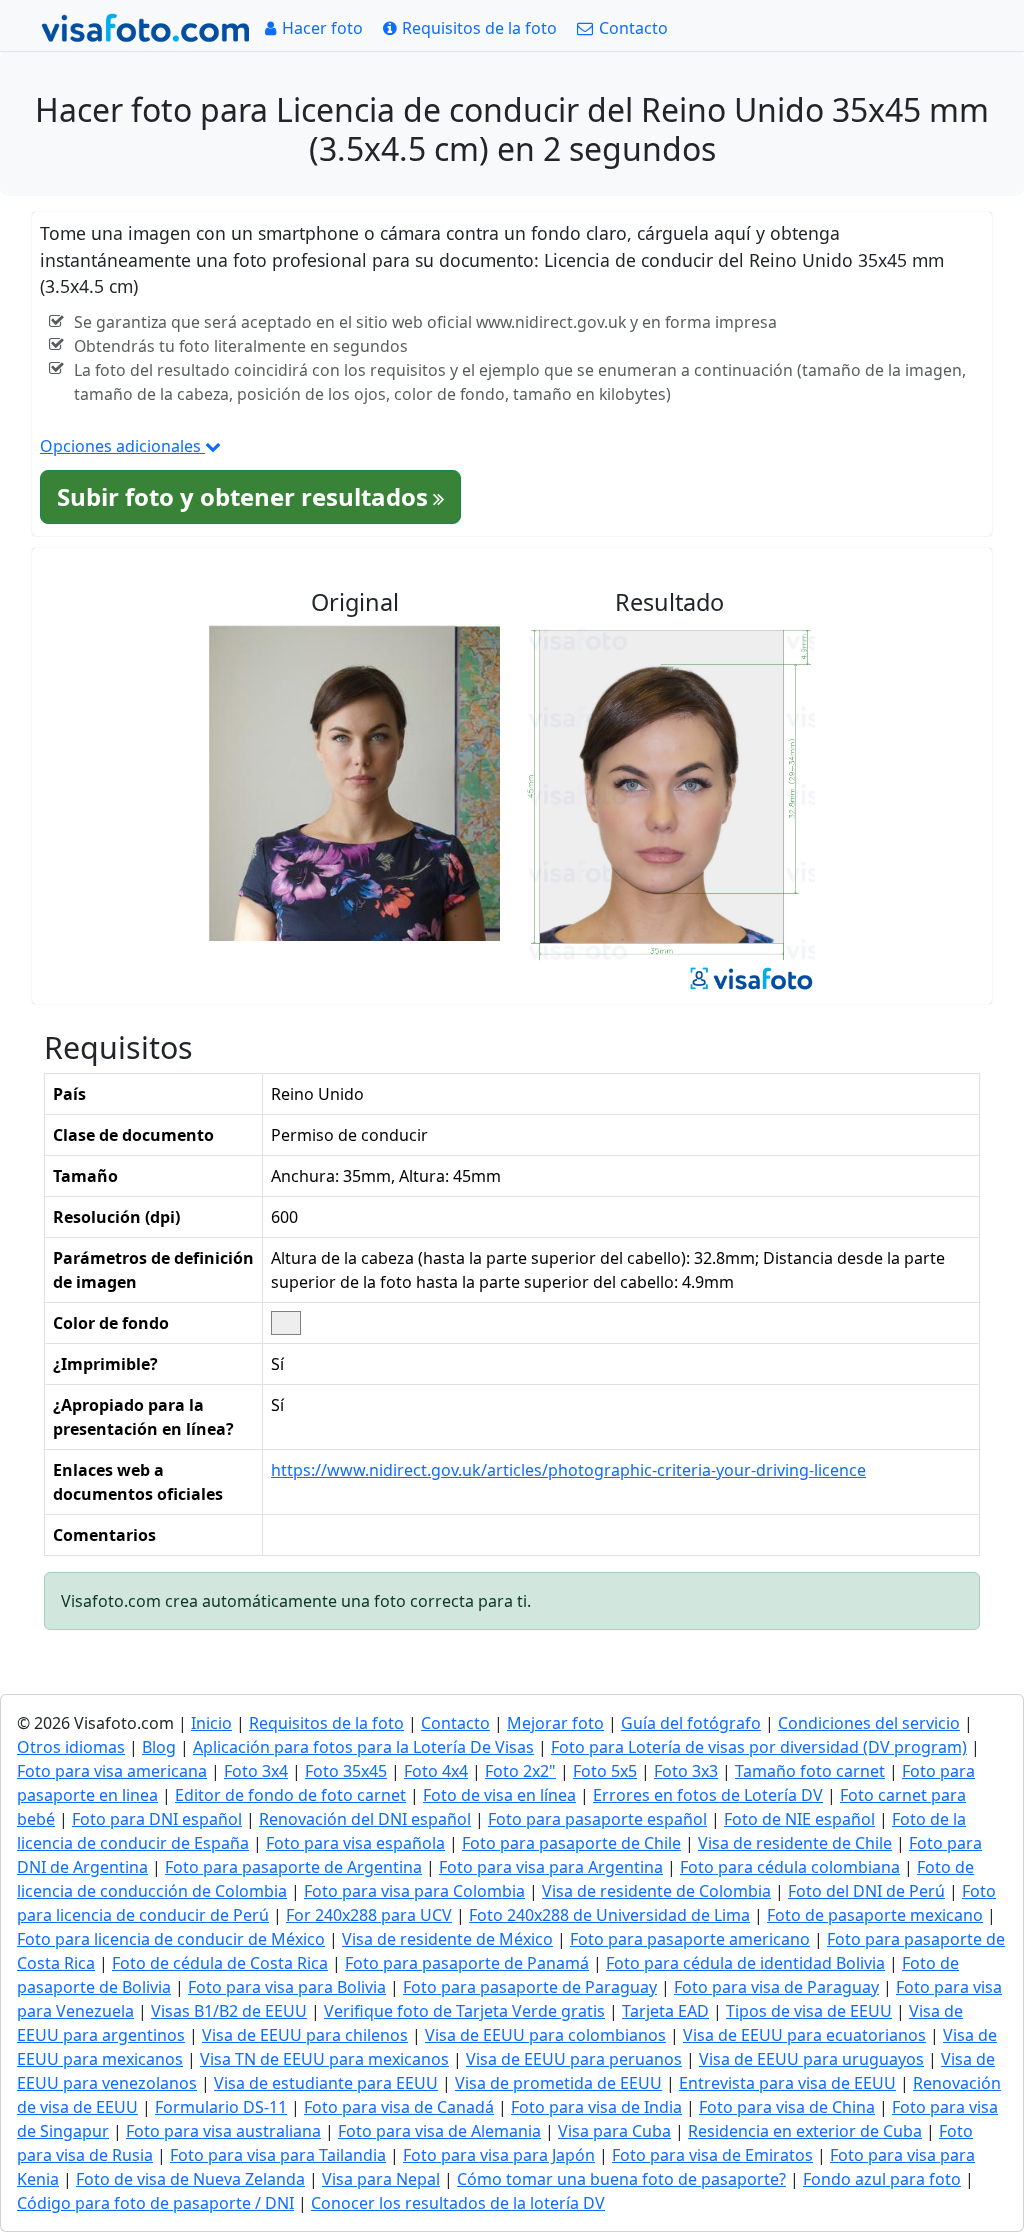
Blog (159, 1747)
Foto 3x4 (256, 1771)
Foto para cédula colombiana (790, 1867)
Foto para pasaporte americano (690, 1939)
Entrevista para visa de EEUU (787, 2083)
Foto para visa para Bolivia (287, 1987)
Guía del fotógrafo (691, 1723)
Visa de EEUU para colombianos (545, 2035)
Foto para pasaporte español (597, 1819)
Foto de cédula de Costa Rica (220, 1963)
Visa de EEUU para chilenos (305, 2035)
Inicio (211, 1723)
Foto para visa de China (787, 2107)
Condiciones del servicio (869, 1723)
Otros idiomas (71, 1747)
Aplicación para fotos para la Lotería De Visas (363, 1747)
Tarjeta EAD (665, 2011)
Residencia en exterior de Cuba (805, 2131)
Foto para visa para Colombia (414, 1891)
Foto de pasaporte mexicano (875, 1915)
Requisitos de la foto (326, 1723)
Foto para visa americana (112, 1771)
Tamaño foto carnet (810, 1771)
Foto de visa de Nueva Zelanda (190, 2179)
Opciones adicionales (122, 446)
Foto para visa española (355, 1843)
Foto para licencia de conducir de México (171, 1939)
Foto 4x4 (436, 1771)
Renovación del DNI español (365, 1819)
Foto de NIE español (799, 1819)
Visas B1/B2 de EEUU (229, 2011)
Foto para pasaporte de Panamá (467, 1963)
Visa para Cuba (614, 2131)
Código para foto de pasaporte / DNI (155, 2203)
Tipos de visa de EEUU (809, 2011)
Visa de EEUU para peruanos (574, 2059)
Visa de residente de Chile (795, 1843)
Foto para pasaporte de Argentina (293, 1867)
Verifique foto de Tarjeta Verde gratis (464, 2011)
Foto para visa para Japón (499, 2155)
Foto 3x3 (686, 1771)
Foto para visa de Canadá (399, 2107)
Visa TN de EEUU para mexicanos (324, 2059)
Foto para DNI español (157, 1819)
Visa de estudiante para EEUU (326, 2083)
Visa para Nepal (381, 2179)
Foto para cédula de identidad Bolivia (745, 1963)
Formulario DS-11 (221, 2107)
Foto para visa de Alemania (439, 2131)
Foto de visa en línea (499, 1795)
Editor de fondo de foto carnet (290, 1795)
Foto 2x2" (520, 1771)
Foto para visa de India (596, 2107)
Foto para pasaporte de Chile (571, 1843)
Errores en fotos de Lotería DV (708, 1795)
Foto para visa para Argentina (551, 1867)
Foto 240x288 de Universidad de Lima (609, 1915)
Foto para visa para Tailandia (278, 2155)
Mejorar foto (555, 1723)
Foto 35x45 (346, 1771)
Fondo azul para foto (882, 2179)
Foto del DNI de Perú (866, 1891)
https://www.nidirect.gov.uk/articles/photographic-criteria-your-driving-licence (568, 1470)
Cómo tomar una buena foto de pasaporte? (621, 2179)
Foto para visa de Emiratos (712, 2155)
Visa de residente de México (447, 1939)
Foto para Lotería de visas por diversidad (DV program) (759, 1747)
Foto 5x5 (605, 1771)
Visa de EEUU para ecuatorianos (804, 2035)
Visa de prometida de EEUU (558, 2083)
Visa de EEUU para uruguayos (811, 2059)
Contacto (455, 1723)
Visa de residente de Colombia (656, 1891)
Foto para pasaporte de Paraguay (530, 1987)
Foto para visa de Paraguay (776, 1987)
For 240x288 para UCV (369, 1915)
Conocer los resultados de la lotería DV (458, 2203)
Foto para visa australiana (223, 2131)
